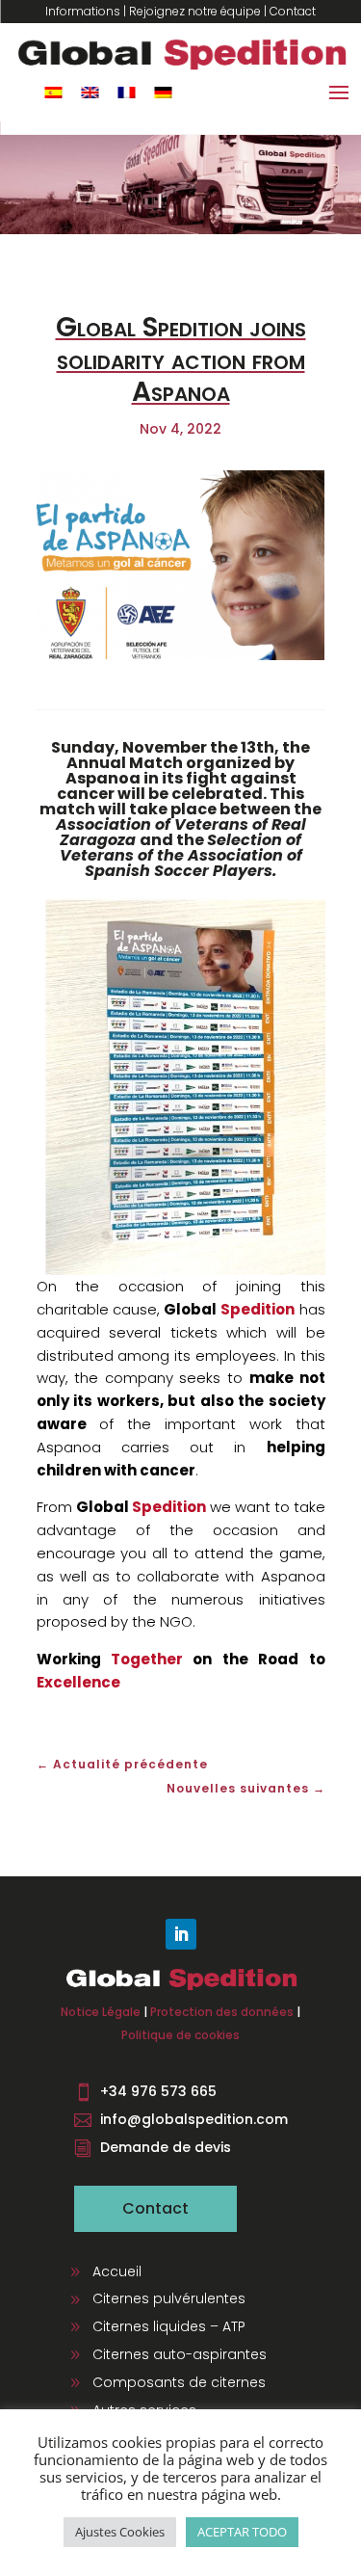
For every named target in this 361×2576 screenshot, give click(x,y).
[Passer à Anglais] (90, 92)
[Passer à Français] (126, 92)
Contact (293, 11)
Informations (83, 11)
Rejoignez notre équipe (195, 11)
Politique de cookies (180, 2035)
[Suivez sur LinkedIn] (181, 1934)
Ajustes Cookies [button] (120, 2532)
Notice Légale (101, 2012)
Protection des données (222, 2012)
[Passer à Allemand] (163, 92)
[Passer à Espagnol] (53, 92)
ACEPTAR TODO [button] (242, 2532)
